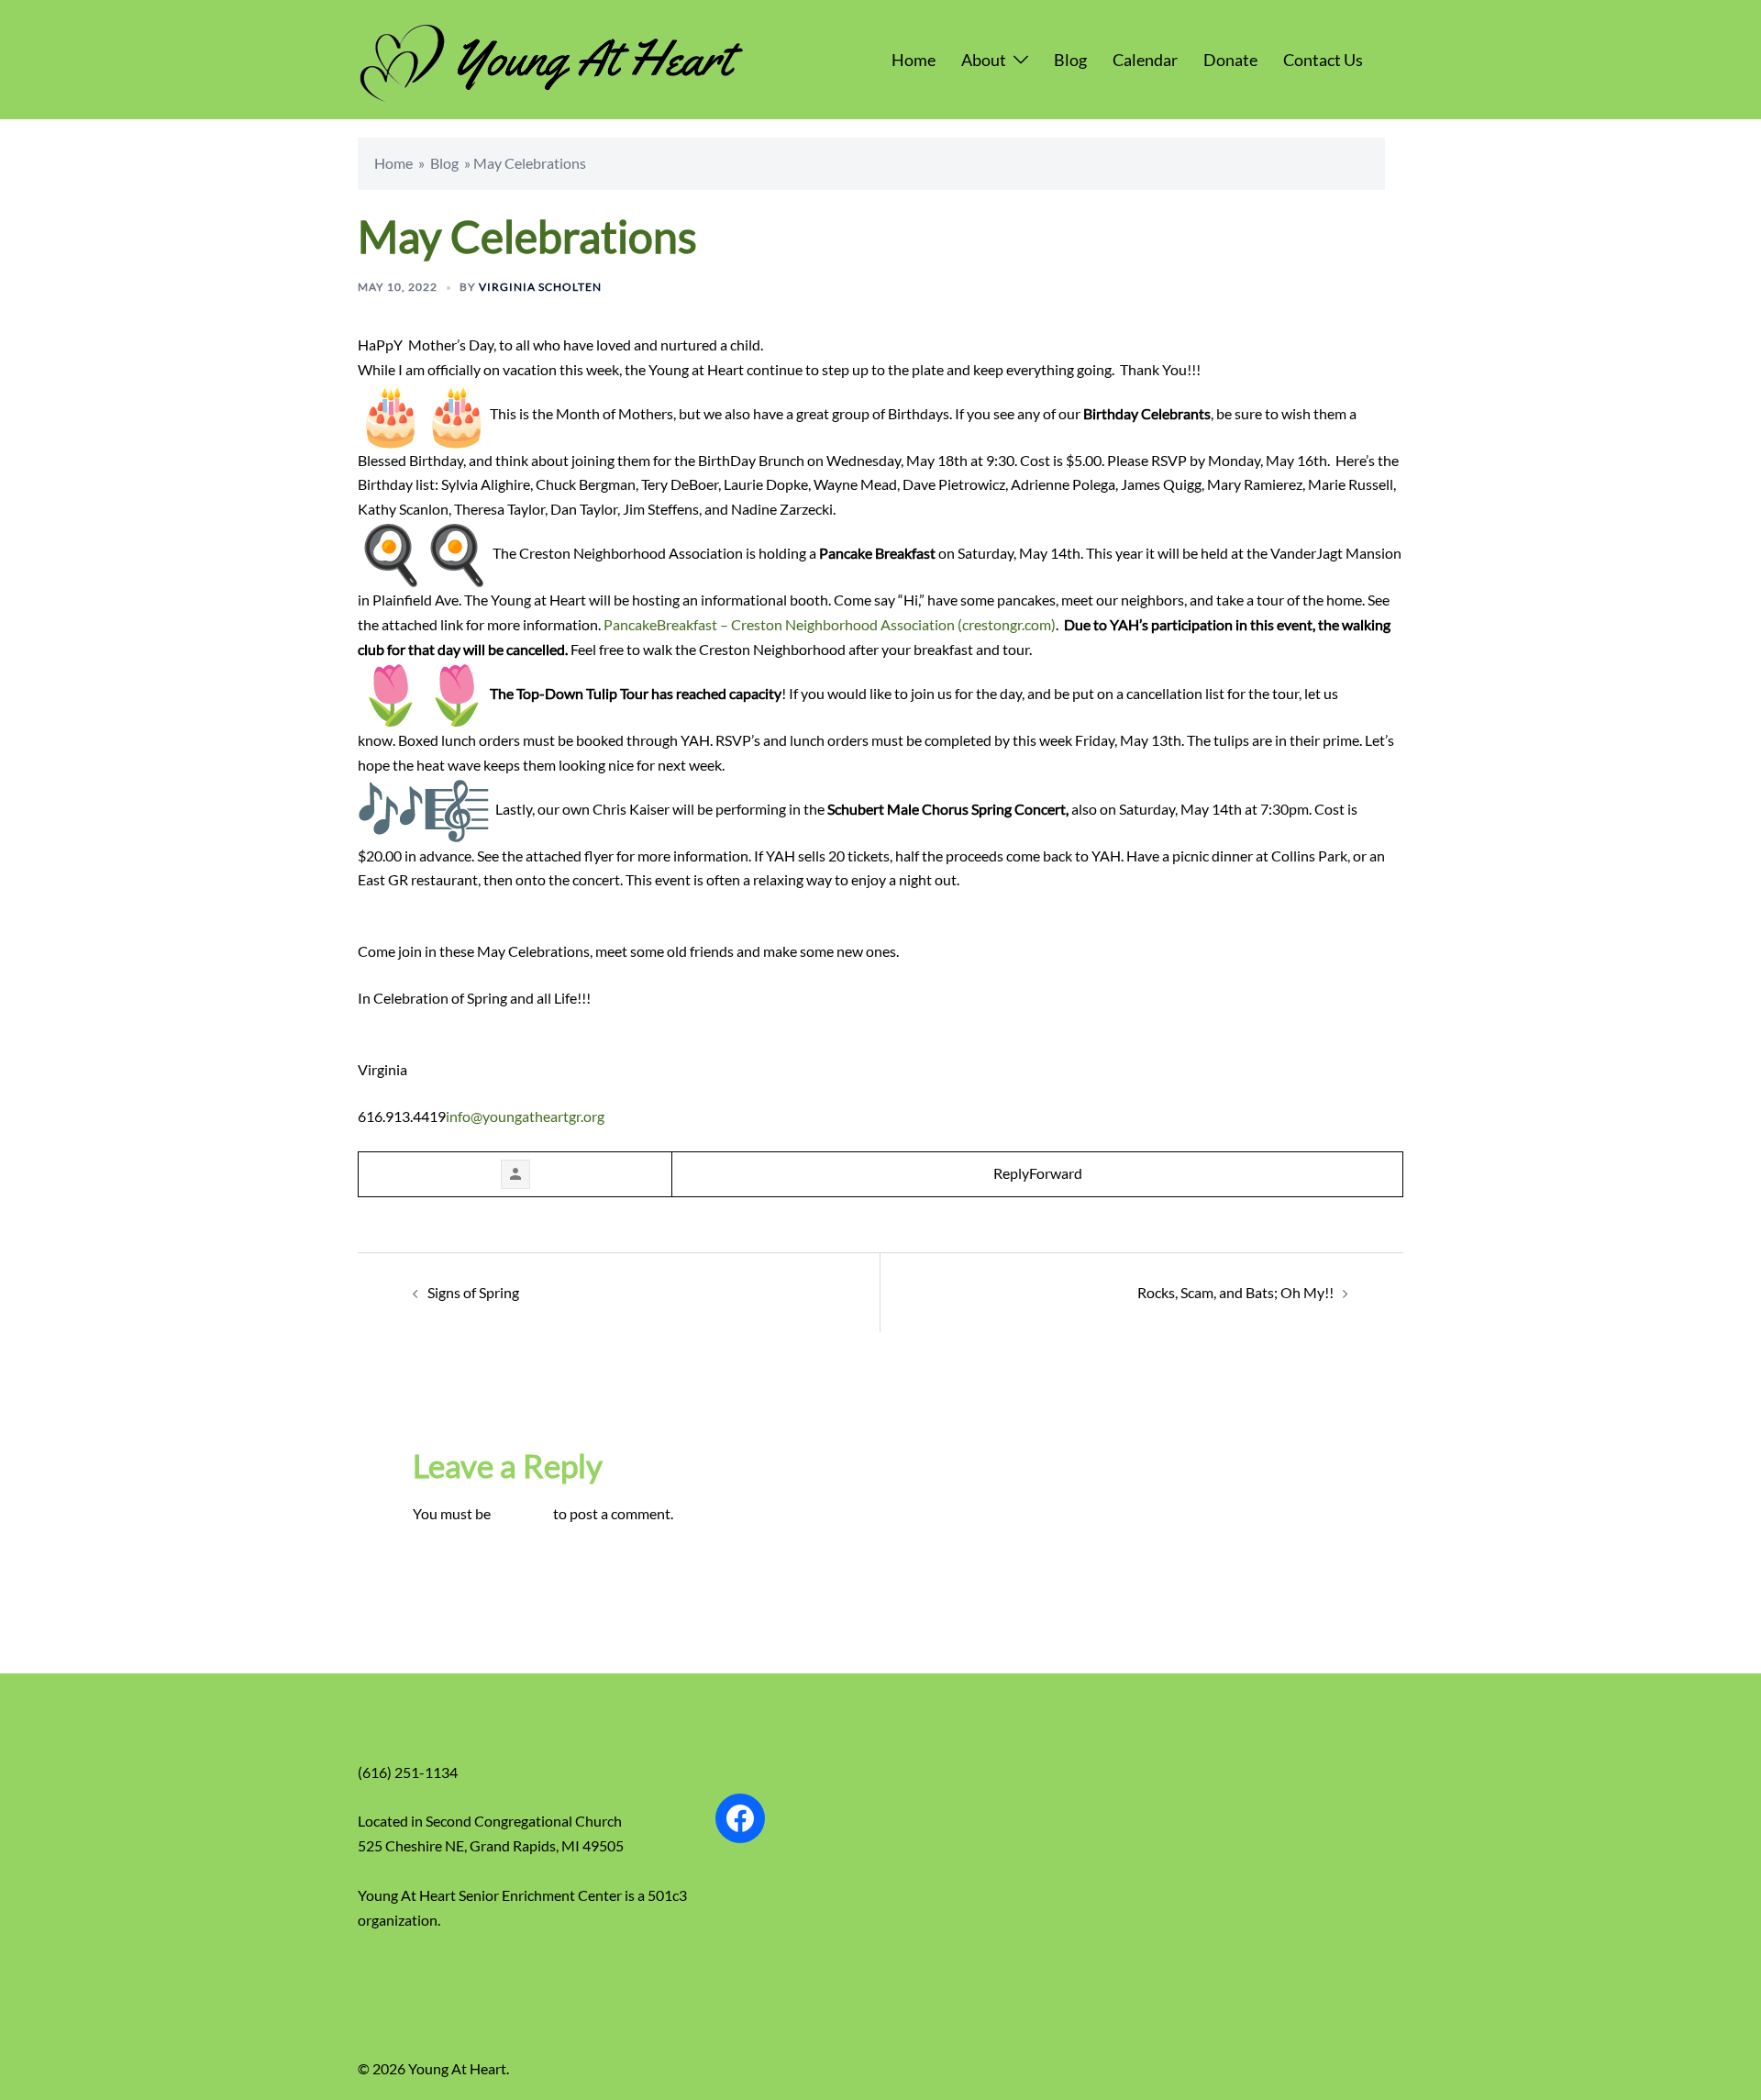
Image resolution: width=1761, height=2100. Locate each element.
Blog (1070, 60)
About (984, 60)
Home (914, 60)
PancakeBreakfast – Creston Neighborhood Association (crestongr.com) (830, 624)
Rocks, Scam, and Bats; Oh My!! (1235, 1292)
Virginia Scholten (540, 287)
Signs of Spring (473, 1292)
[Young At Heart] (551, 57)
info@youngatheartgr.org (525, 1116)
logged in (522, 1513)
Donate (1230, 60)
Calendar (1145, 60)
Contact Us (1323, 60)
